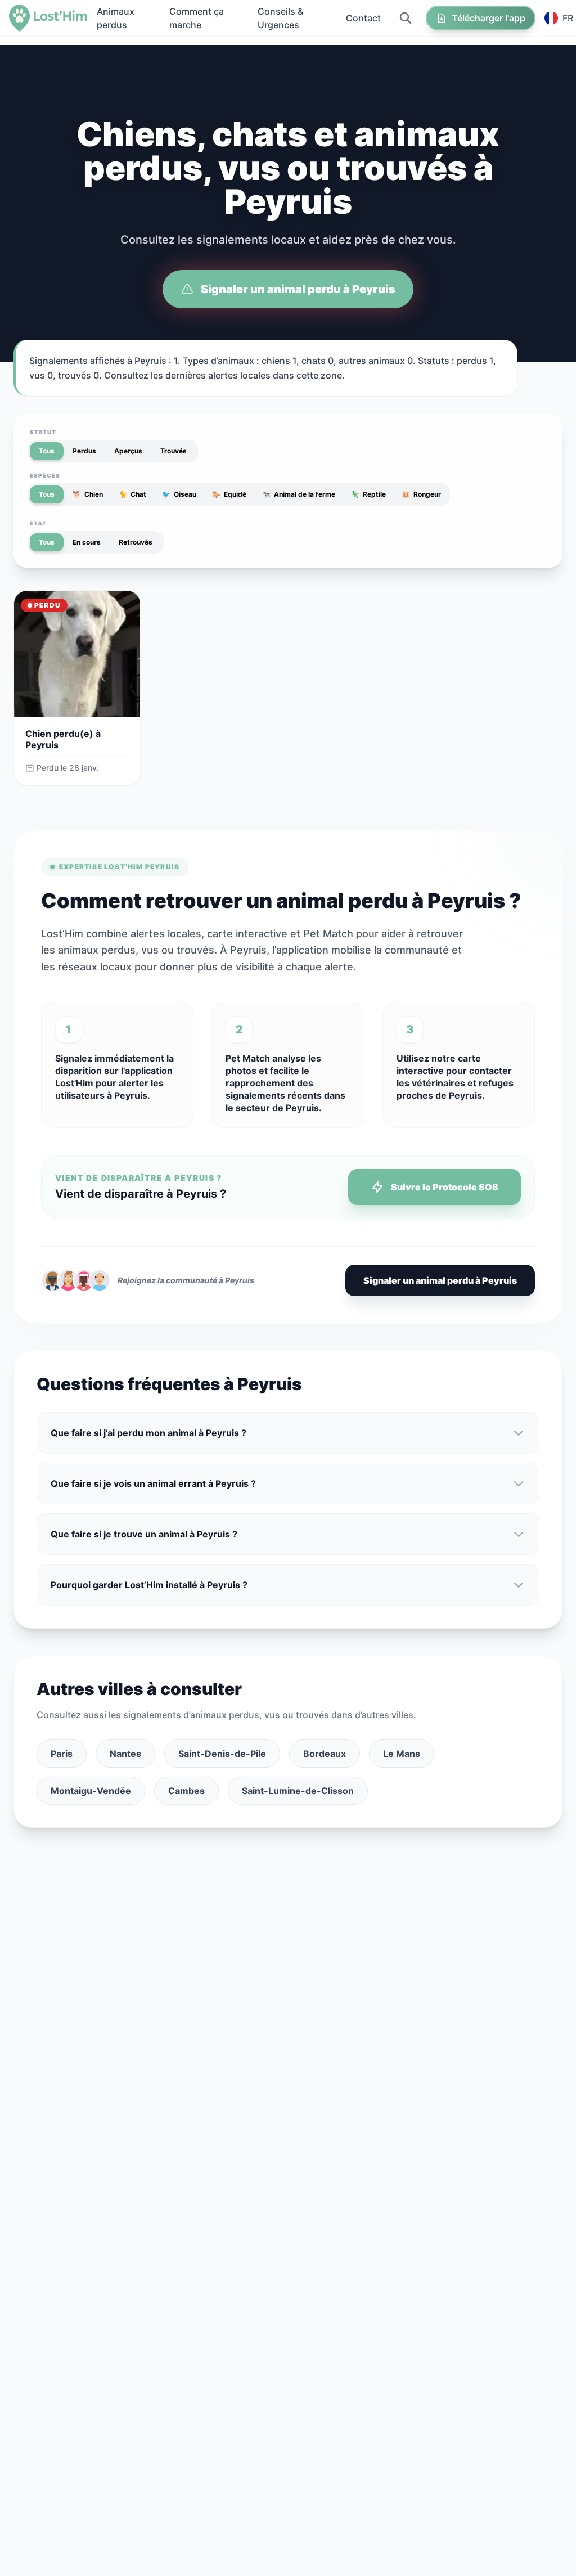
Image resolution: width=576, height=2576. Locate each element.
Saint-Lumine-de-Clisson (298, 1791)
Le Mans (402, 1754)
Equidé (229, 494)
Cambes (186, 1791)
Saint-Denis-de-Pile (222, 1754)
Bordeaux (325, 1754)
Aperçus (128, 451)
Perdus (84, 451)
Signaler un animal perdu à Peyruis (298, 289)
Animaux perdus (116, 18)
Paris (62, 1754)
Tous (47, 451)
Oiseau (179, 494)
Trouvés (174, 451)
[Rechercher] (406, 18)
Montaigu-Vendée (91, 1791)
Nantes (125, 1754)
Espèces (45, 475)
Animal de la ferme (299, 494)
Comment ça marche (197, 18)
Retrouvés (136, 542)
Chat (132, 494)
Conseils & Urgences (280, 18)
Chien (88, 494)
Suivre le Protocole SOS (445, 1187)
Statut (43, 432)
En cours (87, 542)
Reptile (368, 494)
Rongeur (421, 494)
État (38, 523)
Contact (363, 18)
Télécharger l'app (489, 18)
